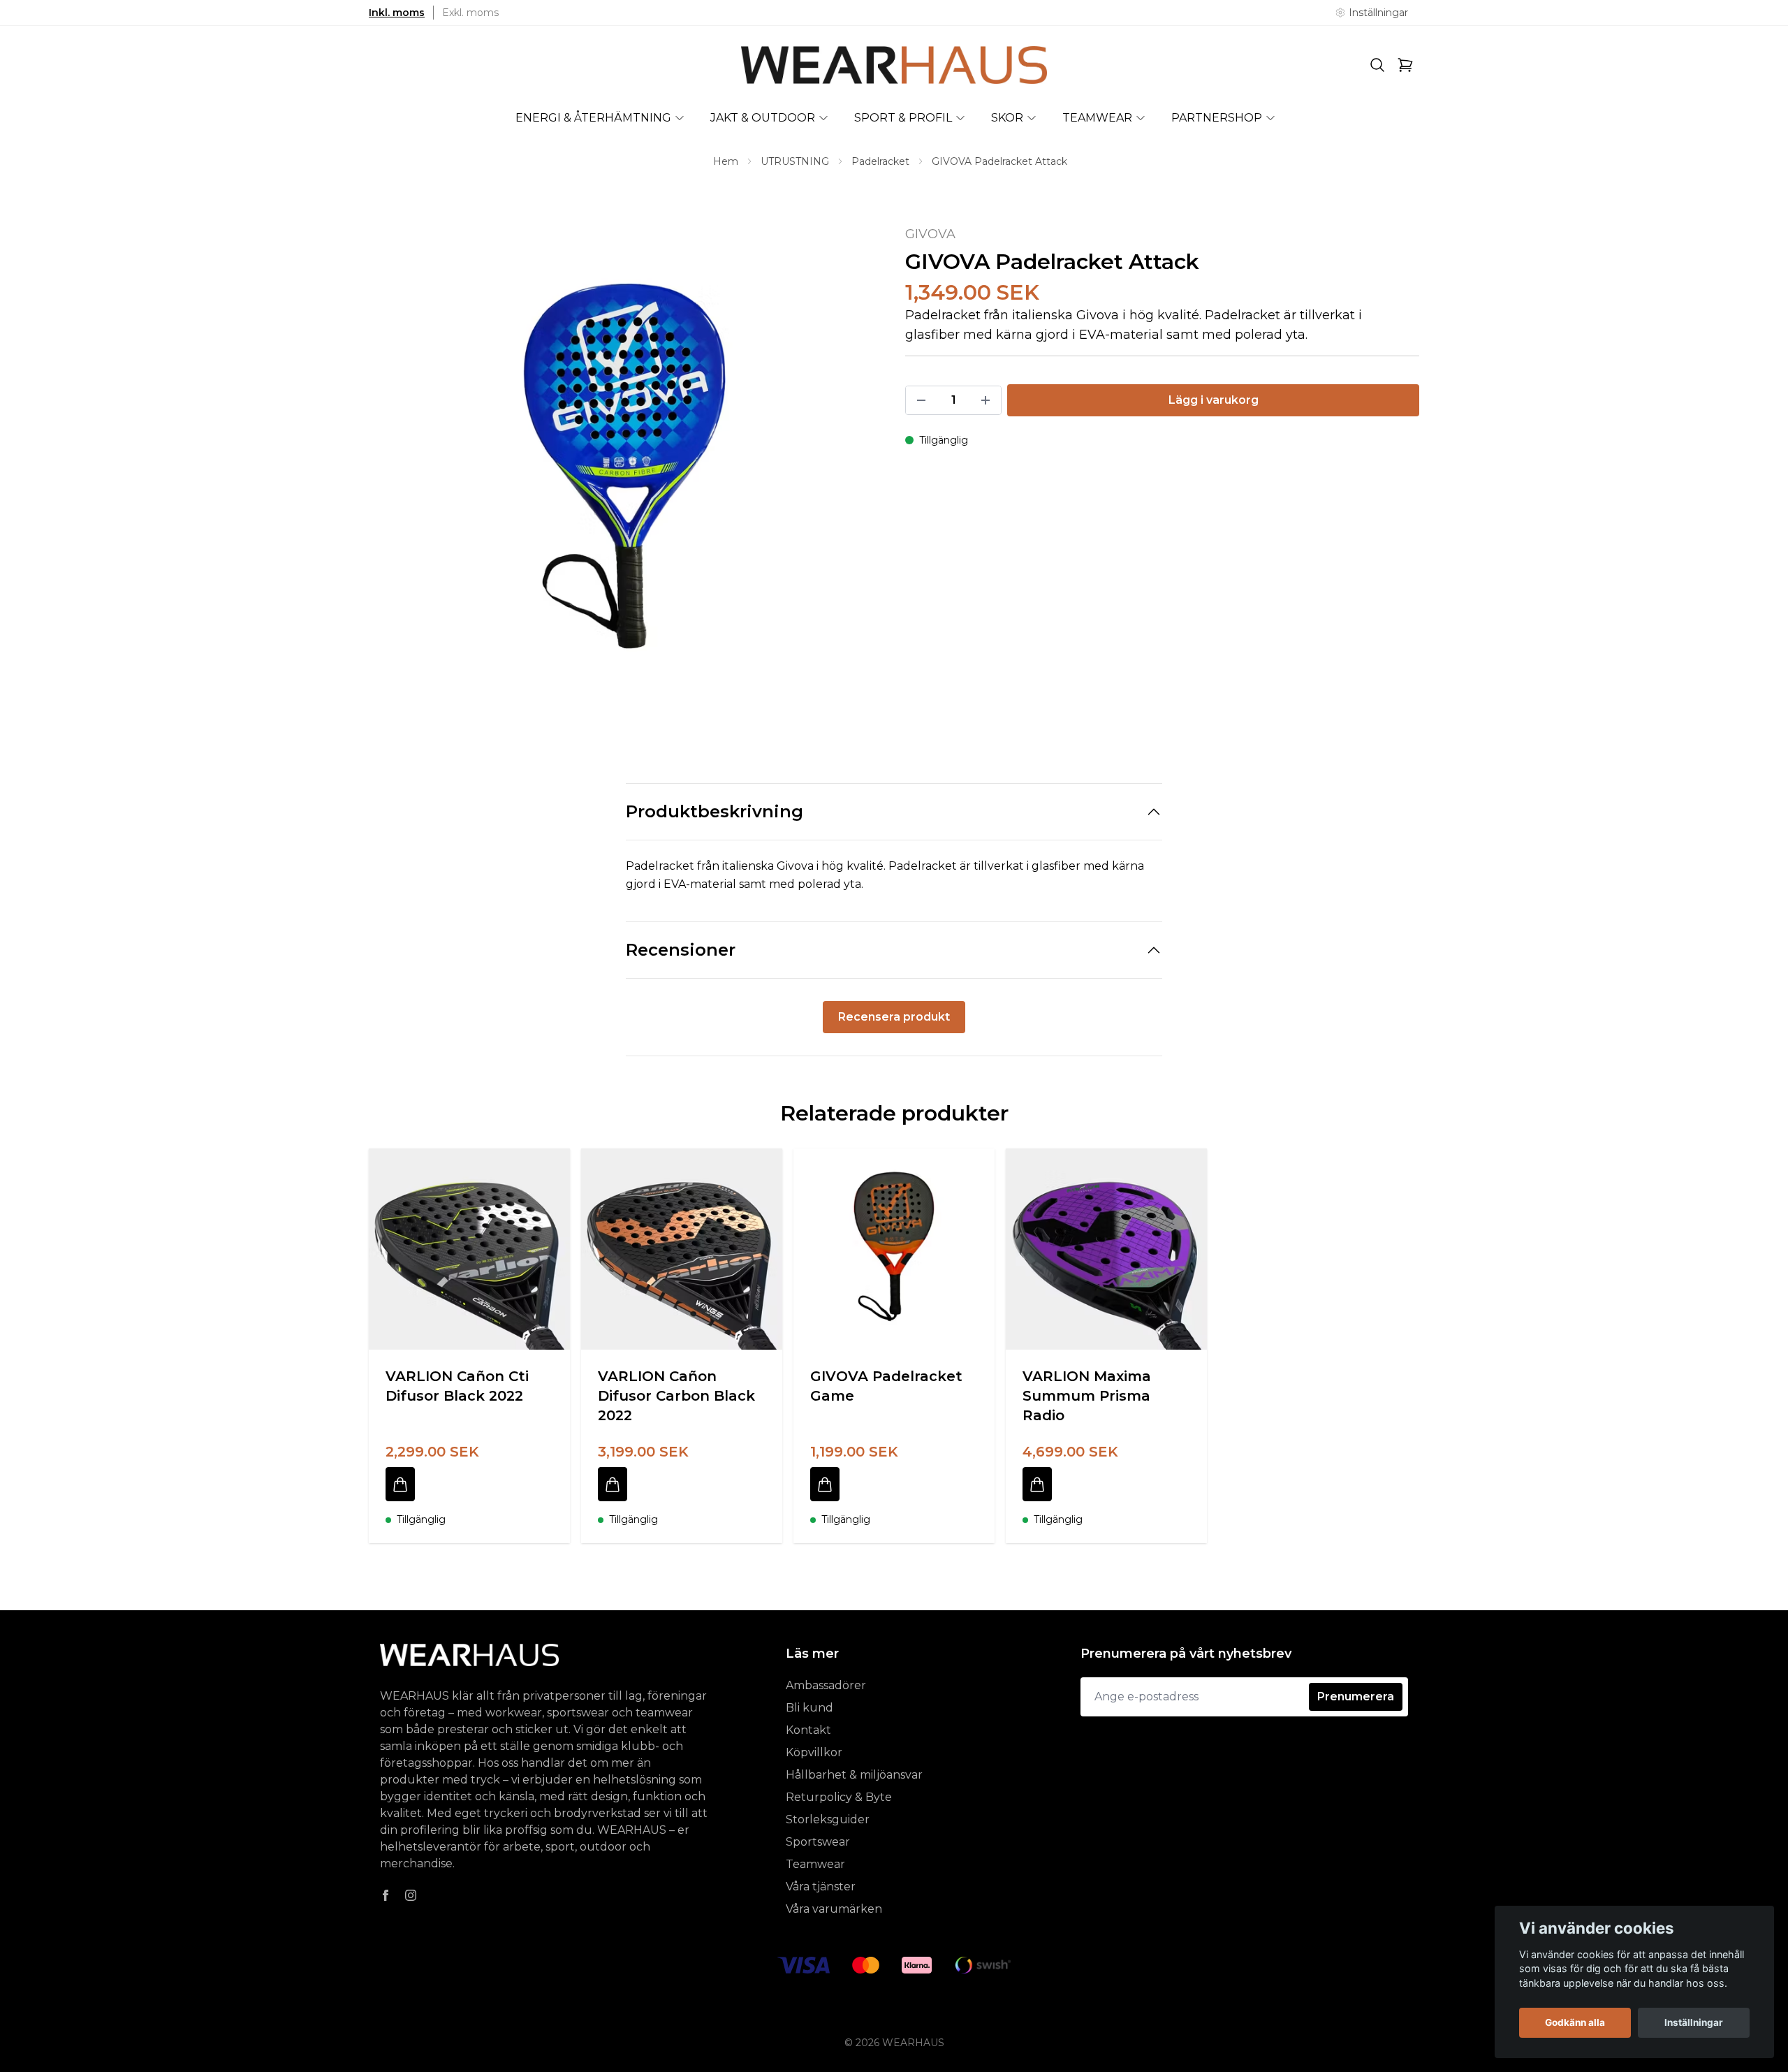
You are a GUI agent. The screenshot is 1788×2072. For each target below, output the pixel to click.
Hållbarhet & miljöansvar (854, 1775)
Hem (726, 161)
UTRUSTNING (795, 161)
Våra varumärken (834, 1909)
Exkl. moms (470, 13)
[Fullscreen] (626, 481)
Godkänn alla (1575, 2022)
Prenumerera (1356, 1697)
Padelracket (880, 161)
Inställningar (1694, 2022)
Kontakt (808, 1730)
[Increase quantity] (985, 400)
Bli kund (809, 1708)
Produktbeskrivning (715, 811)
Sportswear (818, 1842)
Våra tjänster (821, 1887)
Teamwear (815, 1864)
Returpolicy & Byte (839, 1797)
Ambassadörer (826, 1685)
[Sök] (1377, 65)
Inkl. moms (397, 13)
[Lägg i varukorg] (400, 1484)
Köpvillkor (814, 1752)
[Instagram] (411, 1895)
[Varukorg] (1405, 65)
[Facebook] (386, 1895)
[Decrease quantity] (921, 400)
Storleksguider (828, 1819)
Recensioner (681, 950)
